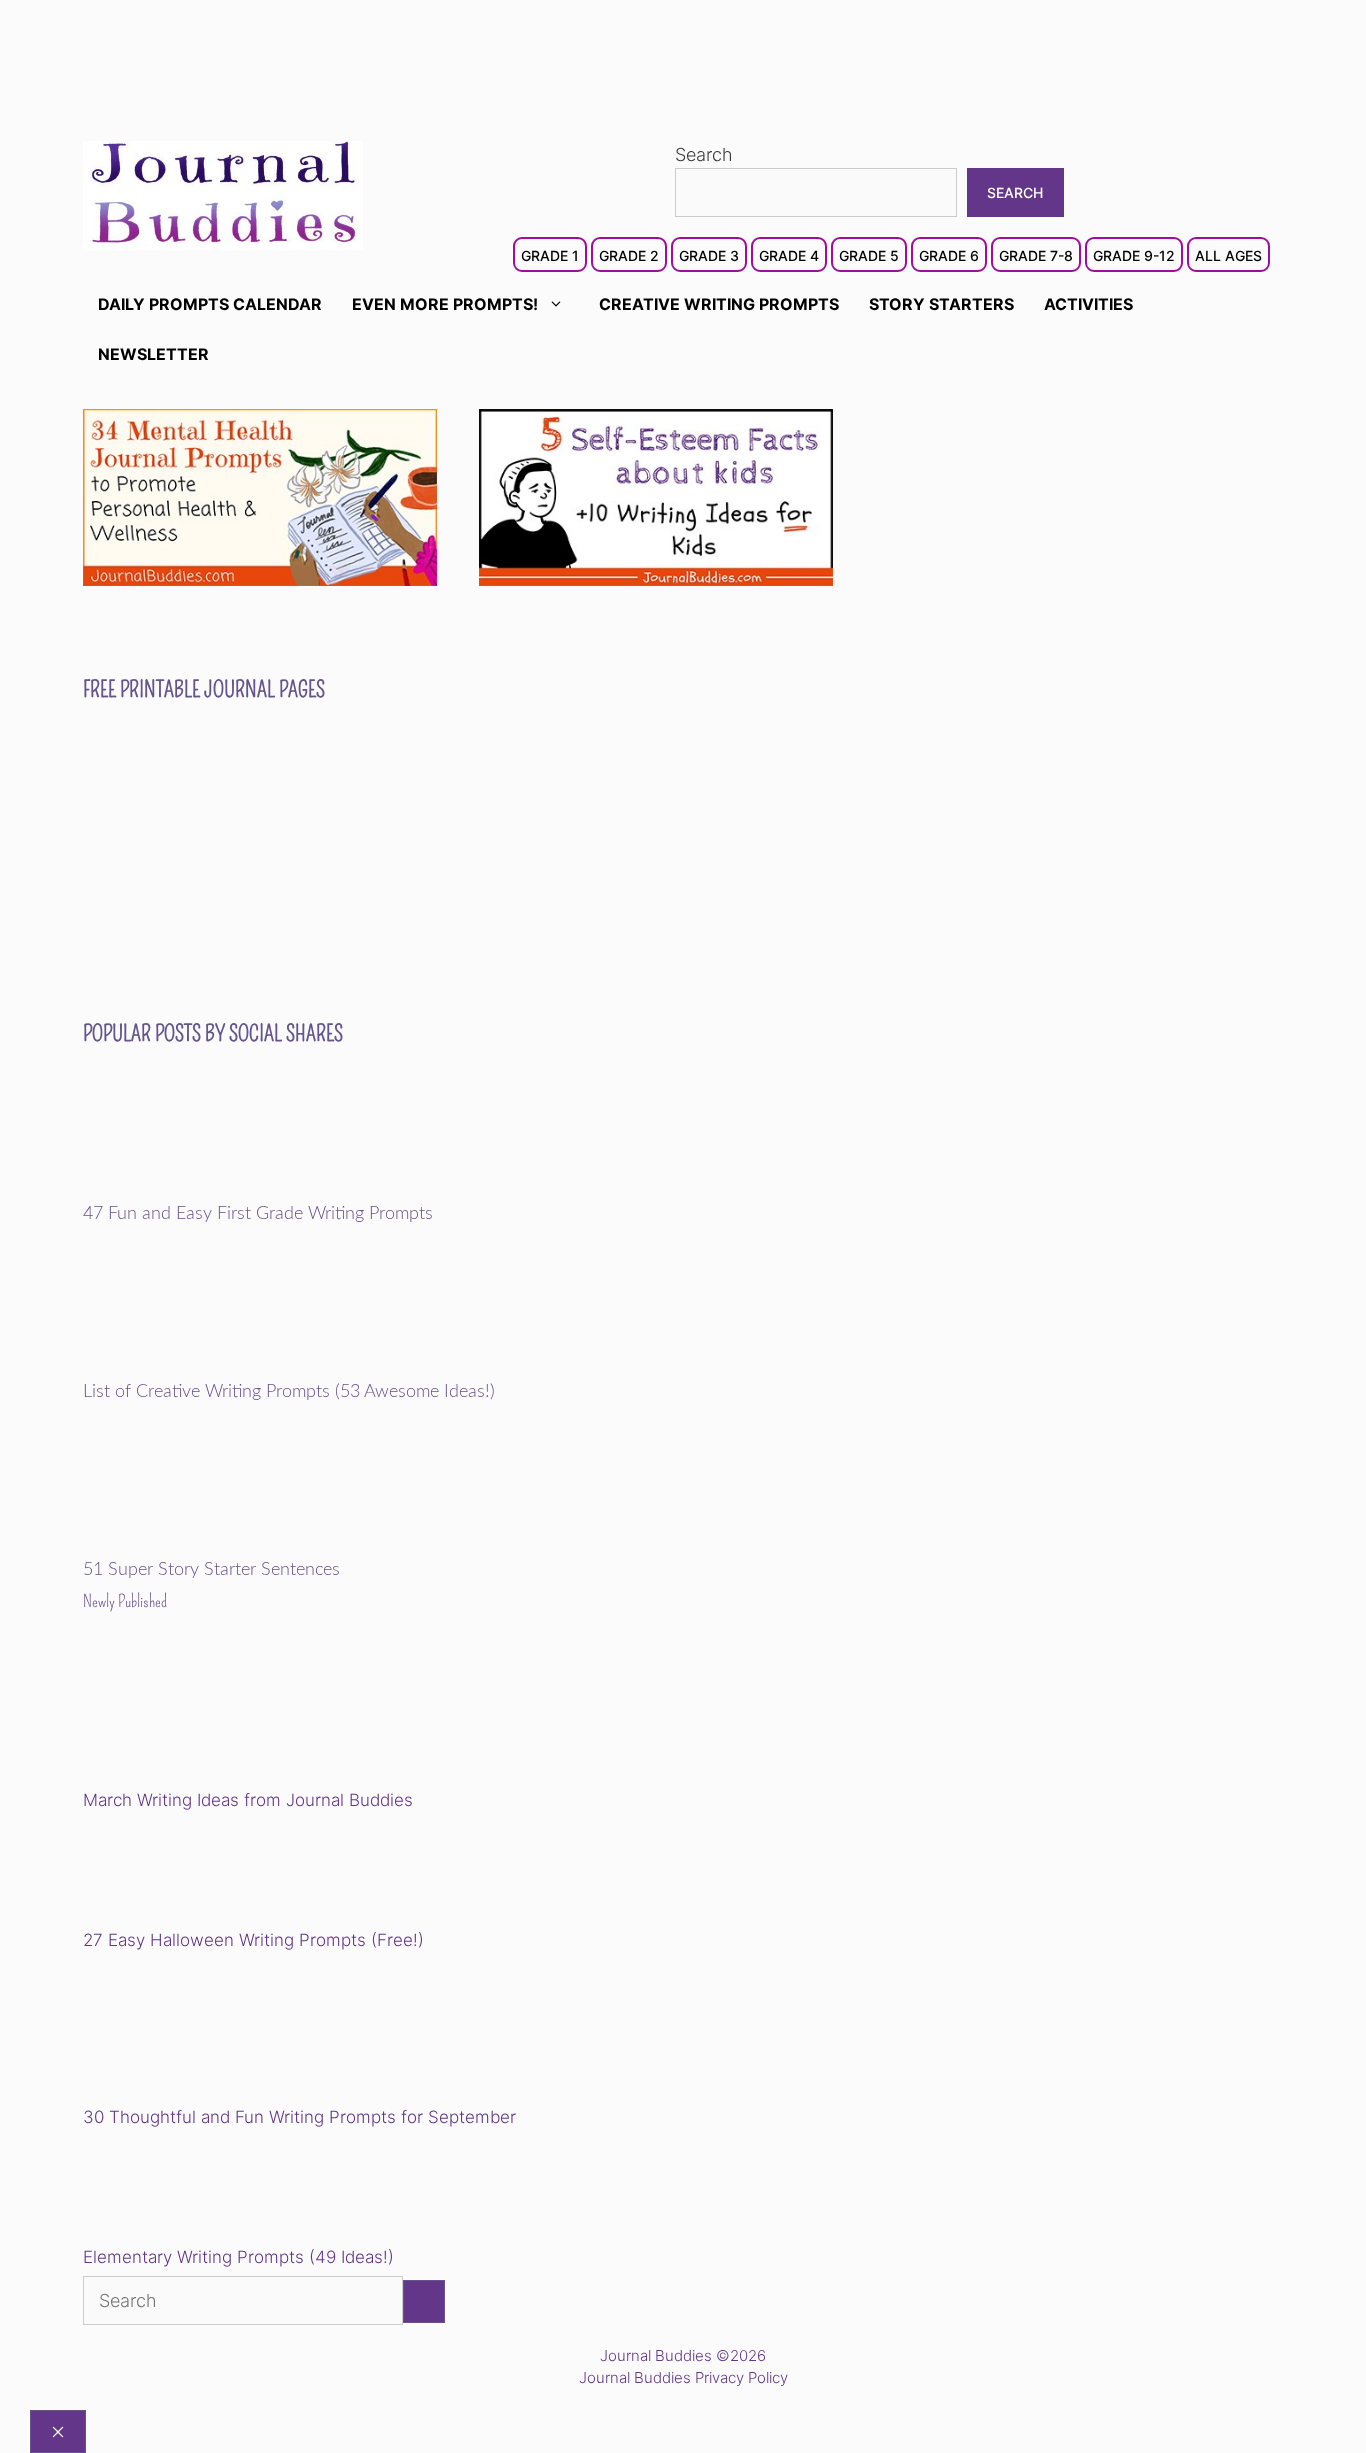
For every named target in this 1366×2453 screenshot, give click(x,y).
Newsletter (153, 354)
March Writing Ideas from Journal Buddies (248, 1800)
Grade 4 (789, 255)
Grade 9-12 (1134, 255)
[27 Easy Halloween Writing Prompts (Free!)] (185, 1874)
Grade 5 (869, 255)
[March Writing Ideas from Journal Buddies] (221, 1715)
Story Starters (941, 304)
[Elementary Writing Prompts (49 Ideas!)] (185, 2191)
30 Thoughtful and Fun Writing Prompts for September (299, 2117)
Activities (1088, 304)
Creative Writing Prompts (719, 304)
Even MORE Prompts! (445, 304)
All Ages (1228, 255)
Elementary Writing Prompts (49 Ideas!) (238, 2257)
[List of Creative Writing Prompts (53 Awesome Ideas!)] (221, 1368)
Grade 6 (949, 255)
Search (704, 154)
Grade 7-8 (1036, 255)
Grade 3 (709, 255)
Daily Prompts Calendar (210, 304)
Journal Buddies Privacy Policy (683, 2377)
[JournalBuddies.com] (223, 193)
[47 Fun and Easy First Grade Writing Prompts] (221, 1190)
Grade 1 (550, 255)
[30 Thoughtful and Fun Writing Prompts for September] (221, 2032)
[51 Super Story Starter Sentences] (221, 1546)
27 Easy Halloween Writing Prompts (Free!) (253, 1940)
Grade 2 (629, 255)
